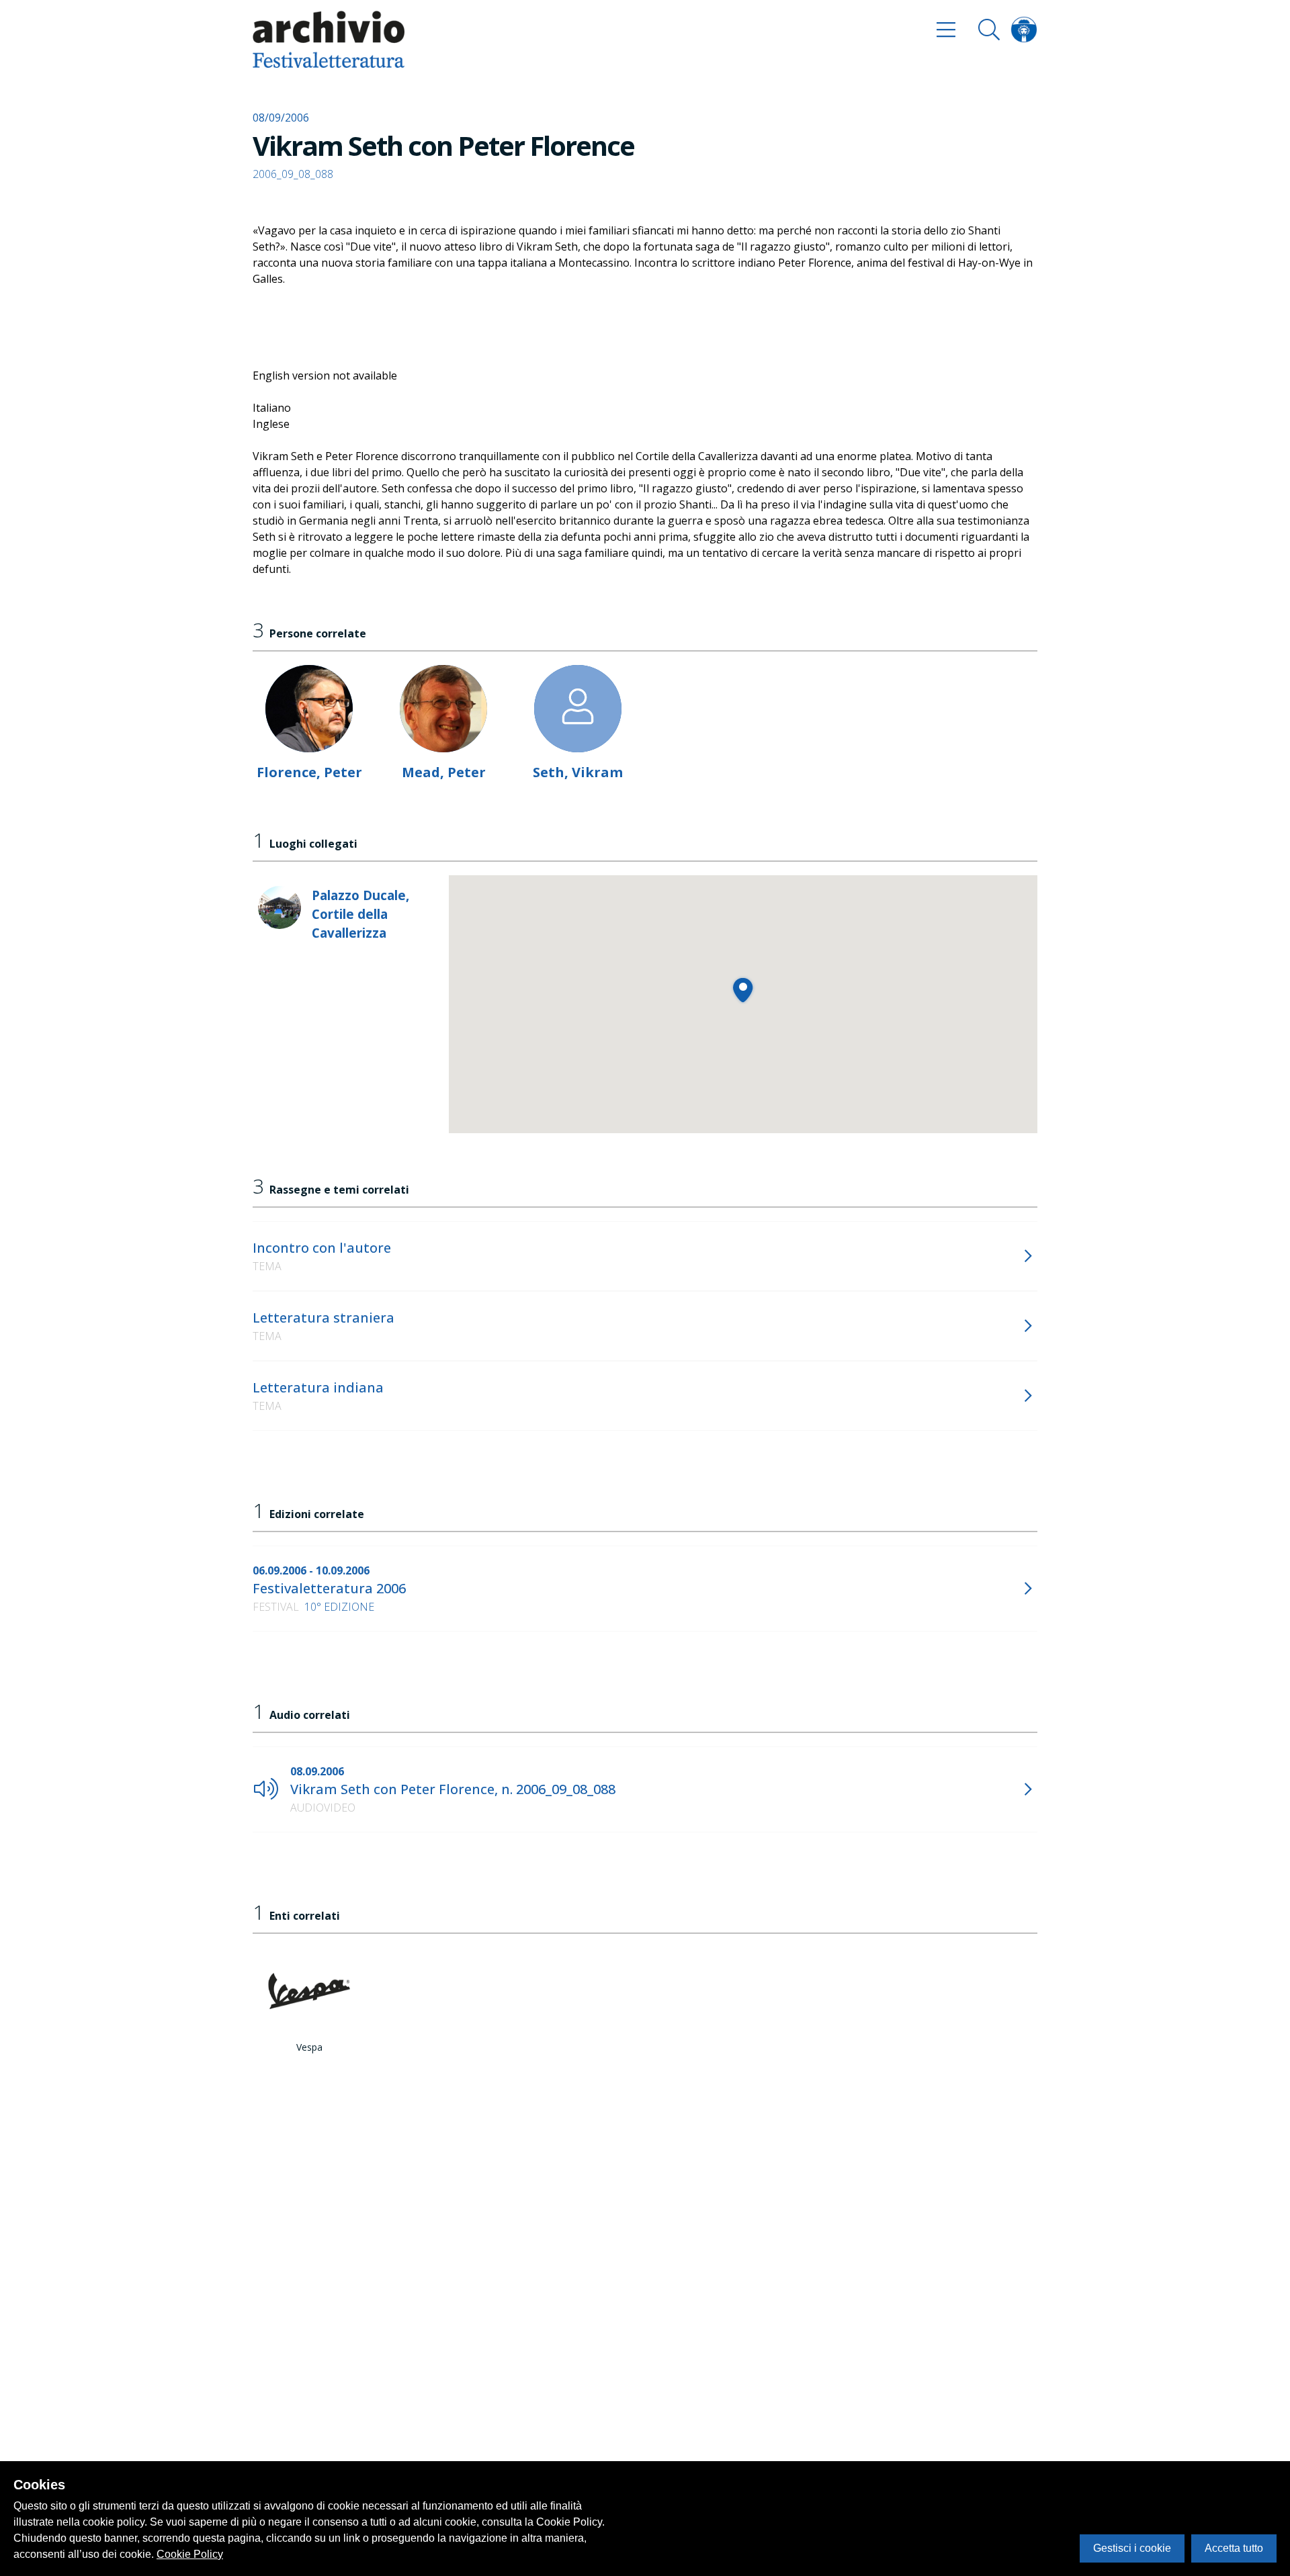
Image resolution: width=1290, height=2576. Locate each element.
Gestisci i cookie (1132, 2548)
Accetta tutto (1234, 2548)
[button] (743, 990)
